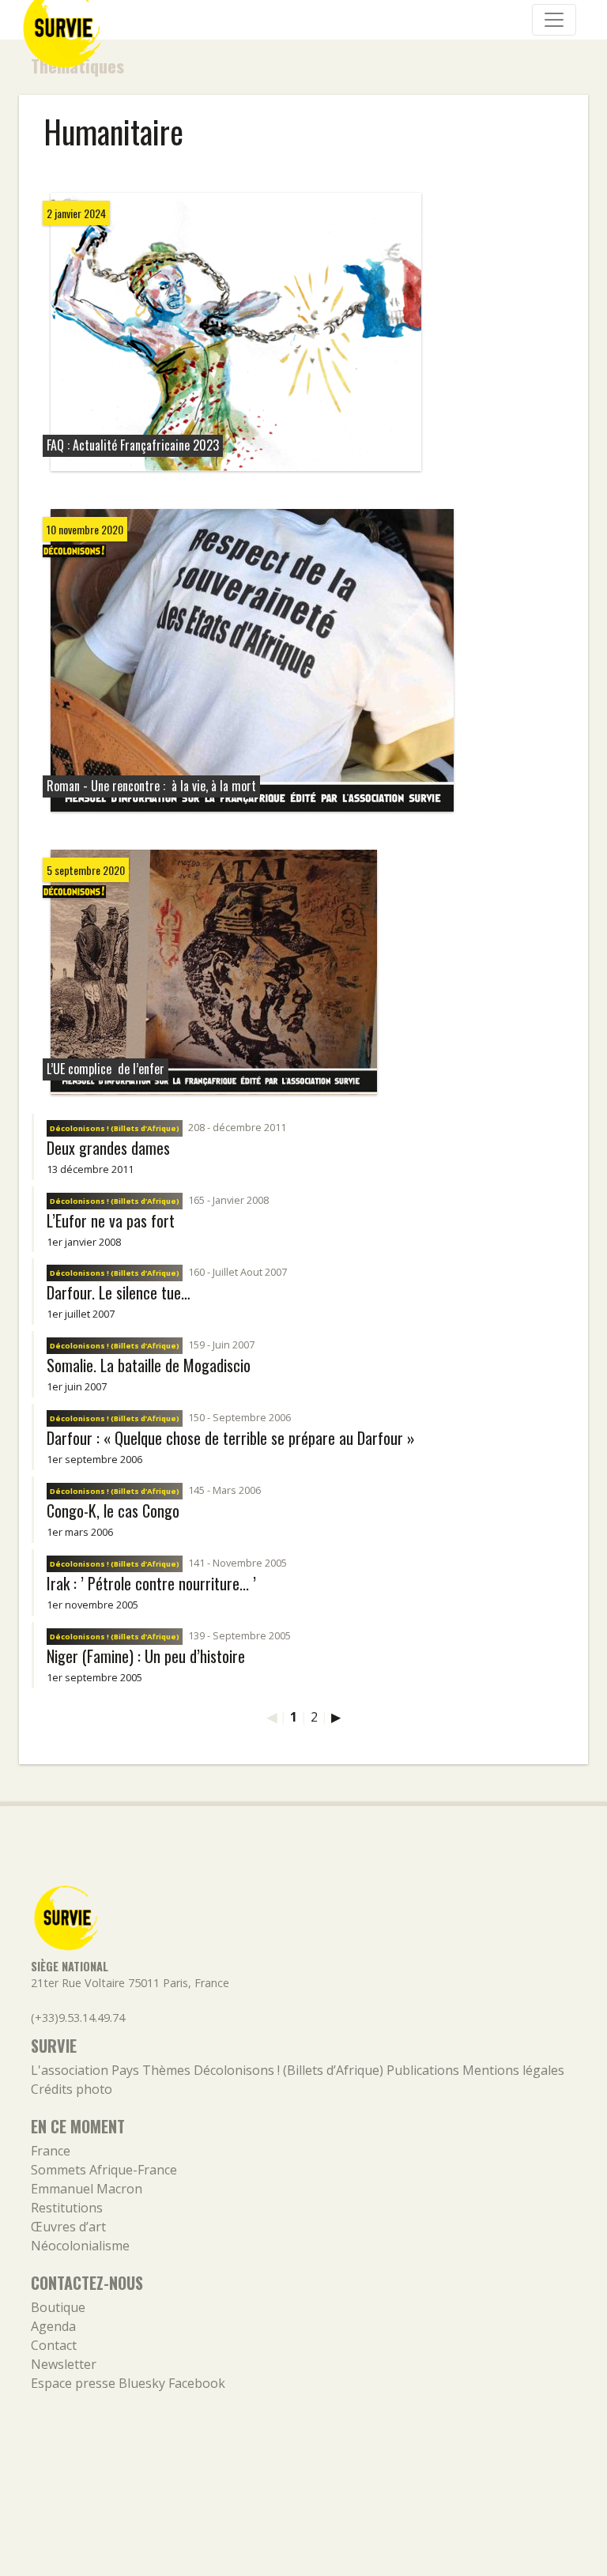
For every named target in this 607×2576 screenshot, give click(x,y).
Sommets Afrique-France (104, 2170)
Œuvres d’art (68, 2227)
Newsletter (64, 2364)
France (51, 2151)
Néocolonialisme (80, 2246)
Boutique (58, 2307)
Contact (54, 2345)
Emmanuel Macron (87, 2189)
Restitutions (67, 2208)
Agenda (53, 2326)
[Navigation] (554, 20)
